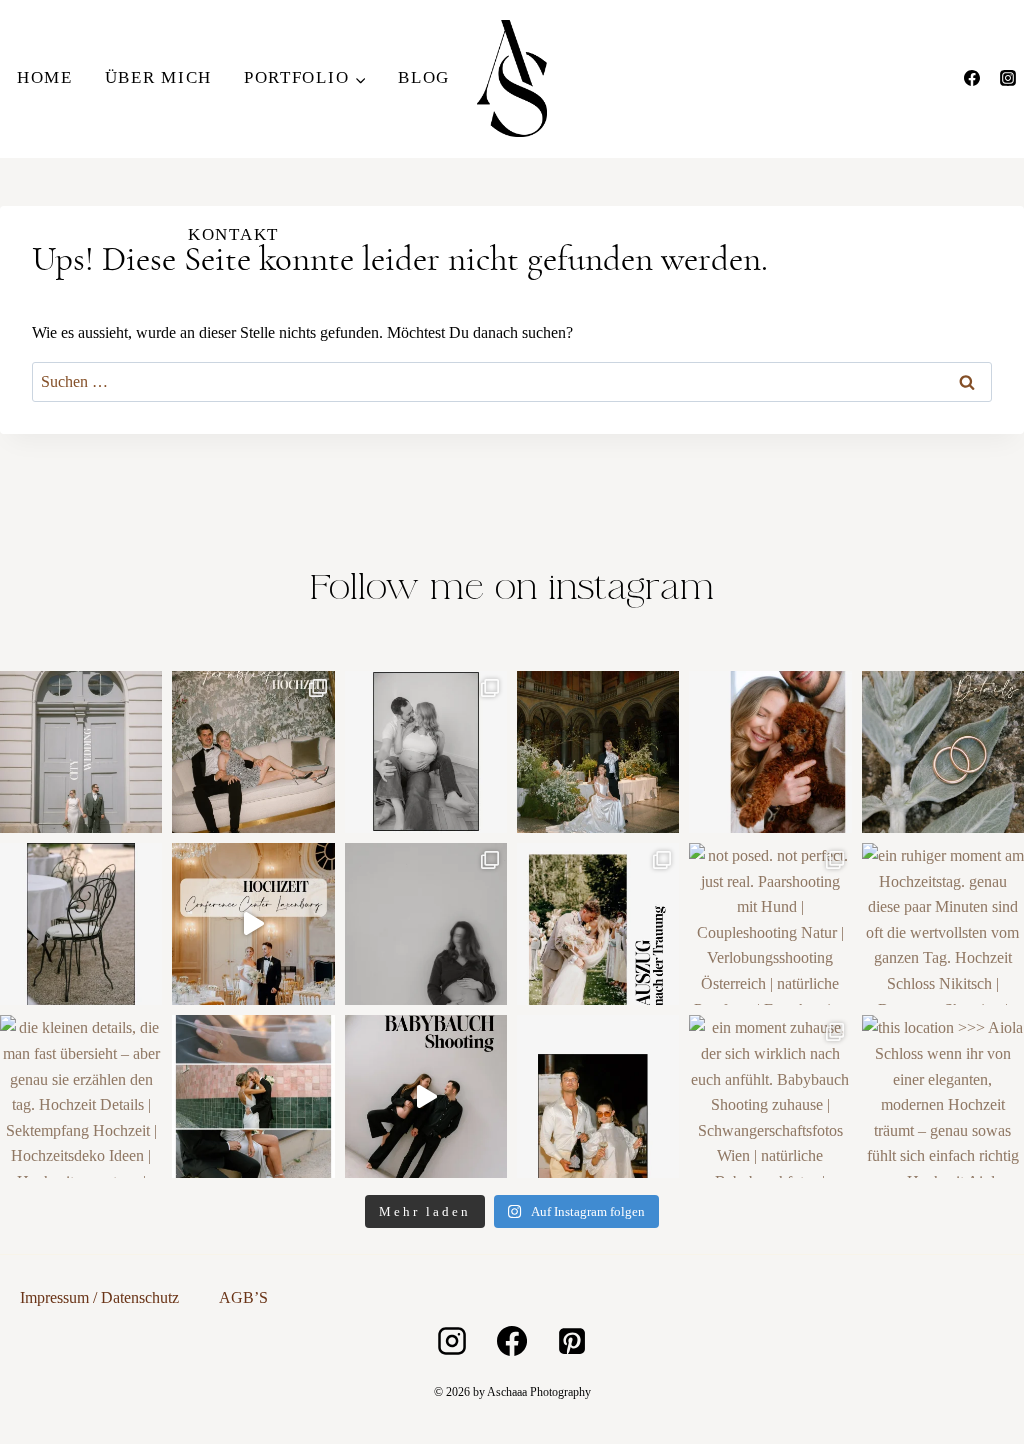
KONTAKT (233, 234)
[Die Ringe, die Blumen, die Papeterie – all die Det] (943, 752)
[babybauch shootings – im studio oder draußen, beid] (426, 1096)
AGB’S (243, 1297)
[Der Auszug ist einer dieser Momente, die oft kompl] (598, 924)
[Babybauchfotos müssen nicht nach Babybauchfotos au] (426, 752)
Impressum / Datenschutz (99, 1297)
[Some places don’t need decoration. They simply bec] (598, 752)
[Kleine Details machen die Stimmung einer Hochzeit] (81, 924)
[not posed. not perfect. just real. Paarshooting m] (770, 924)
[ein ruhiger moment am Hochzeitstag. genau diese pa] (943, 924)
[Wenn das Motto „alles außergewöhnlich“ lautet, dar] (253, 752)
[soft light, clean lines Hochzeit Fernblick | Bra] (253, 1096)
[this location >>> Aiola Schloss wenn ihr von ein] (943, 1096)
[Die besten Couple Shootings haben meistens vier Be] (770, 752)
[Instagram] (1008, 78)
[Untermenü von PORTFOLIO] (305, 78)
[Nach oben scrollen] (1006, 1033)
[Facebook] (972, 78)
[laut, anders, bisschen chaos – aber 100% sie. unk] (598, 1096)
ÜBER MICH (158, 77)
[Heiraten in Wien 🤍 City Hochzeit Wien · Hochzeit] (81, 752)
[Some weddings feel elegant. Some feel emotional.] (253, 924)
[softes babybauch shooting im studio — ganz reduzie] (426, 924)
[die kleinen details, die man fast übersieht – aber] (81, 1096)
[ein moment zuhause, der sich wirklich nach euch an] (770, 1096)
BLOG (424, 77)
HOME (45, 77)
